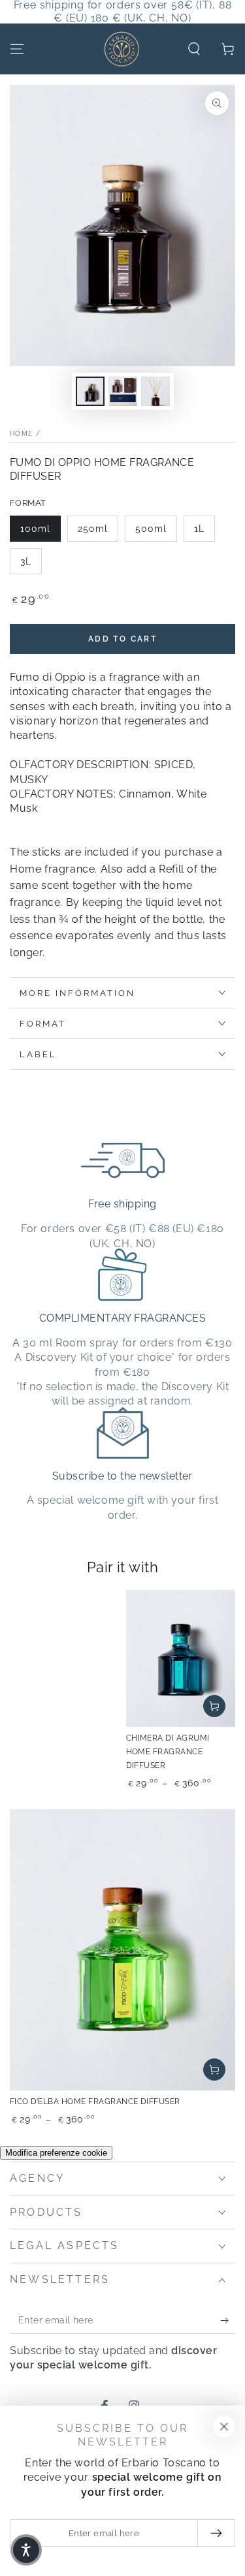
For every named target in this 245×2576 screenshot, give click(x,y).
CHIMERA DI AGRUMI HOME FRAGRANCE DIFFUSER (168, 1752)
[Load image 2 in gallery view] (123, 391)
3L (26, 561)
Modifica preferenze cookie (56, 2153)
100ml (35, 529)
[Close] (224, 2427)
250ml (93, 529)
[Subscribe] (228, 2321)
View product (214, 1706)
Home (21, 434)
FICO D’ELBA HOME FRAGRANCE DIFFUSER (95, 2102)
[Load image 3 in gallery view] (155, 391)
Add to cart (122, 639)
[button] (194, 49)
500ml (151, 529)
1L (199, 529)
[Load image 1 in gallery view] (90, 391)
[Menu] (17, 49)
